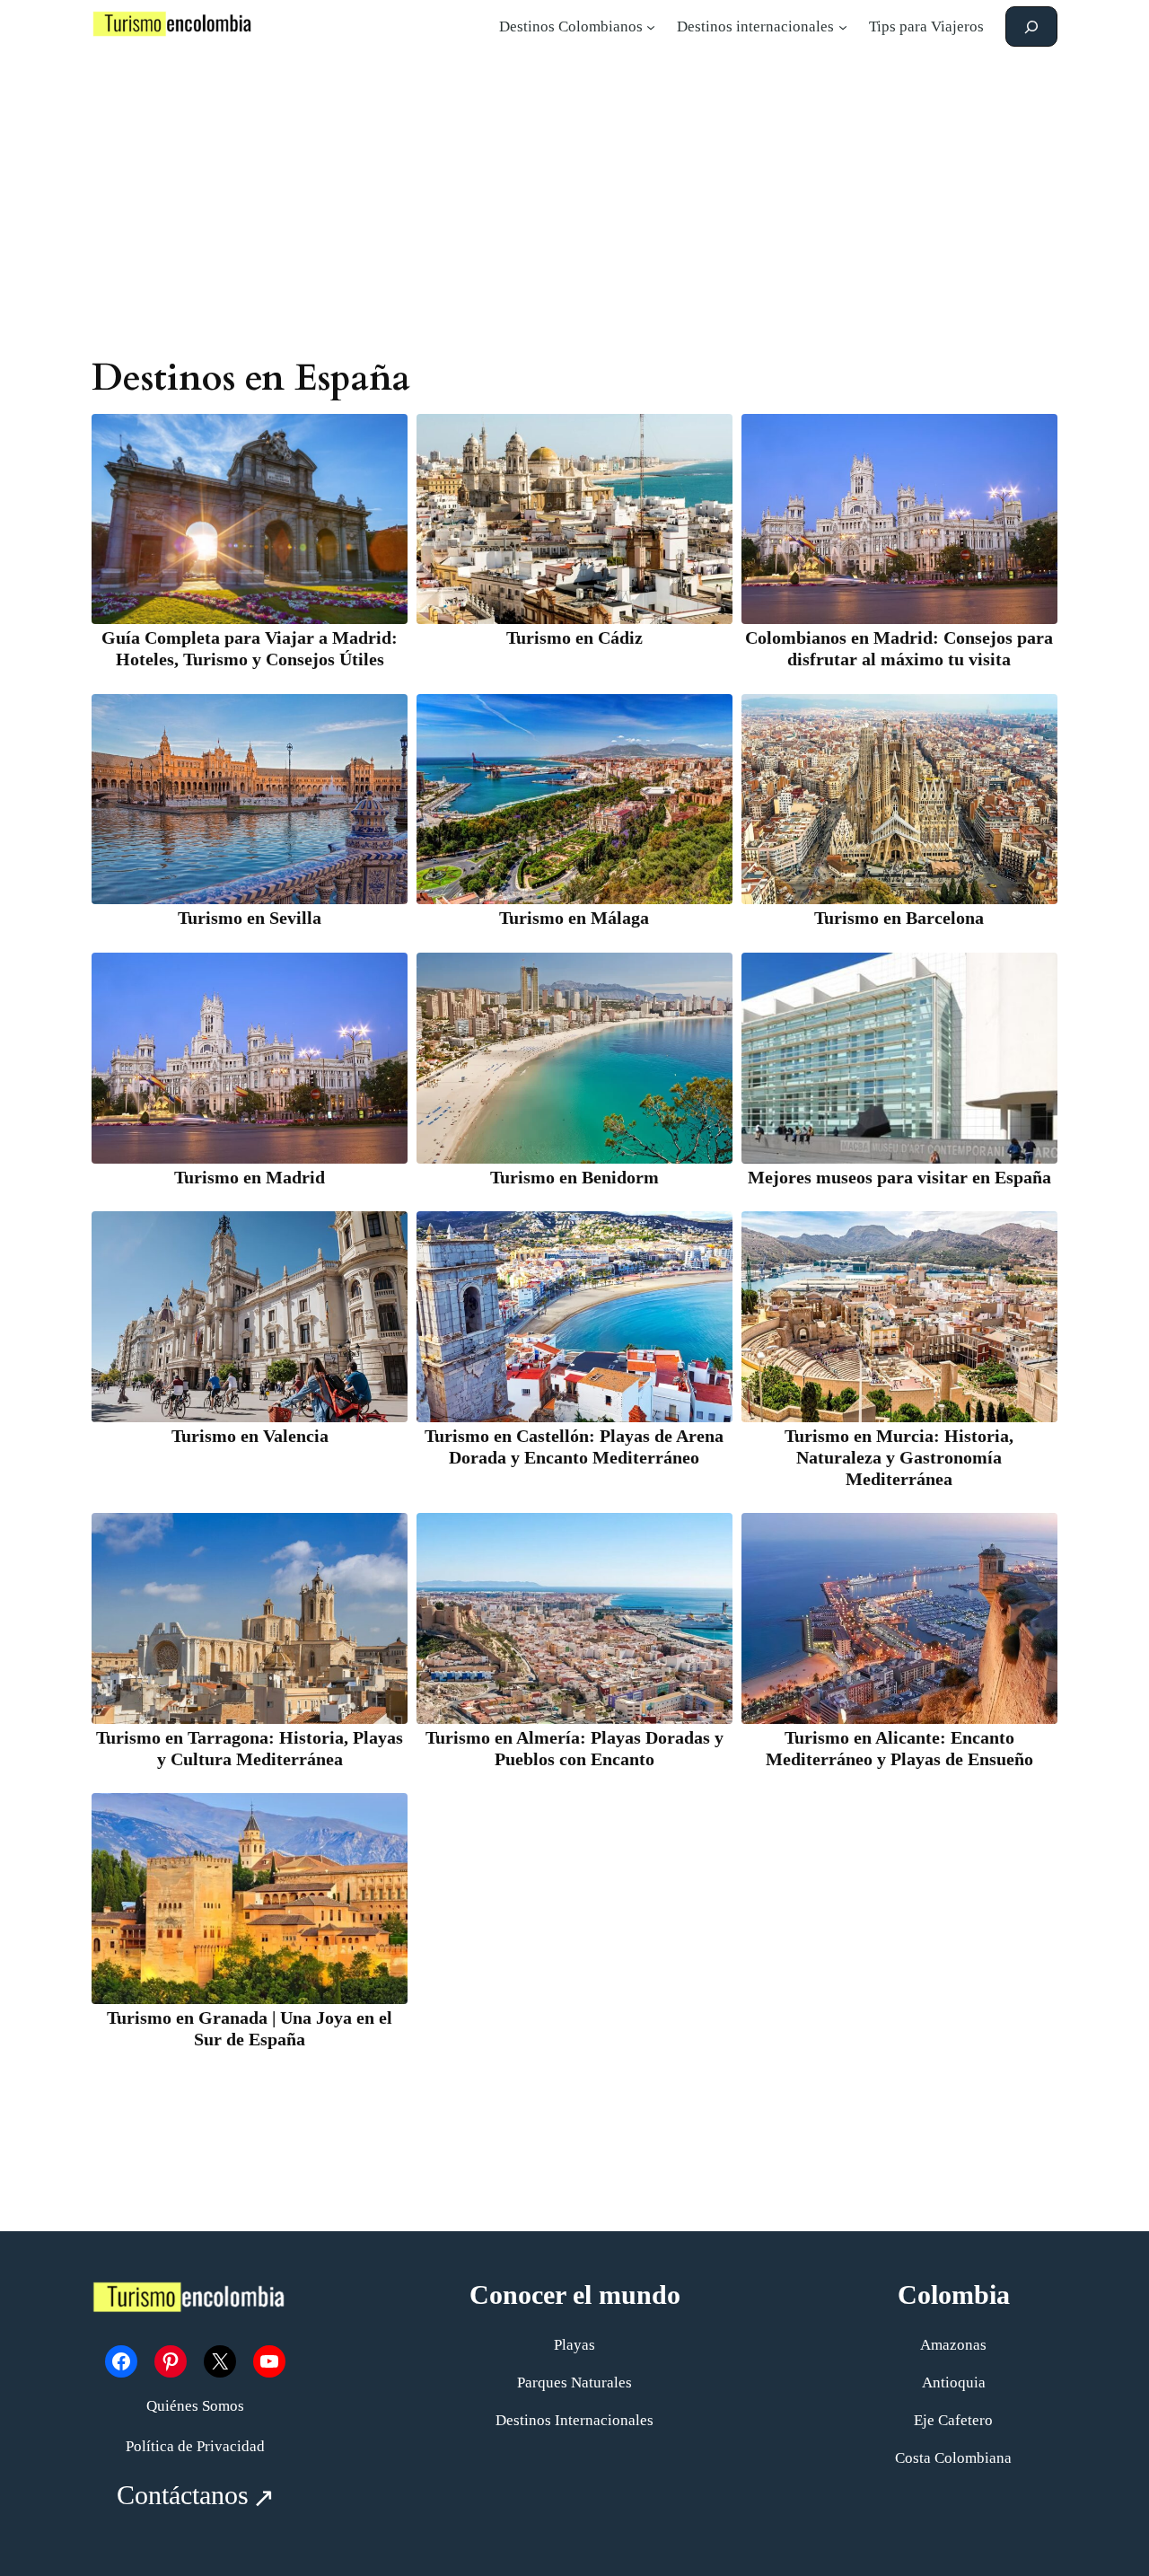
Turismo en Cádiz (574, 637)
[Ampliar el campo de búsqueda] (1031, 26)
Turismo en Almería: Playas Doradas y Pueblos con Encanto (574, 1748)
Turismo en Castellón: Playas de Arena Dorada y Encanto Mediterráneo (574, 1446)
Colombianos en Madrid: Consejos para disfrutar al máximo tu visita (899, 648)
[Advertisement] (574, 196)
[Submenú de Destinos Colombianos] (651, 27)
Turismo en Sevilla (250, 918)
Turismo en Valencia (250, 1436)
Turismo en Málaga (574, 918)
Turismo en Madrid (250, 1177)
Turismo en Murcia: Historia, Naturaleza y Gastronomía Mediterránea (899, 1457)
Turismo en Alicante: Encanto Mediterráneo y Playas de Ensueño (899, 1748)
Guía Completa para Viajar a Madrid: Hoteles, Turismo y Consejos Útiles (250, 648)
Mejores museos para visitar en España (899, 1177)
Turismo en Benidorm (574, 1177)
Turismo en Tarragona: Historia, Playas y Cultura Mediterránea (250, 1748)
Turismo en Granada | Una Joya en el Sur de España (250, 2028)
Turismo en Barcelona (899, 918)
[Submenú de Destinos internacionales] (843, 27)
